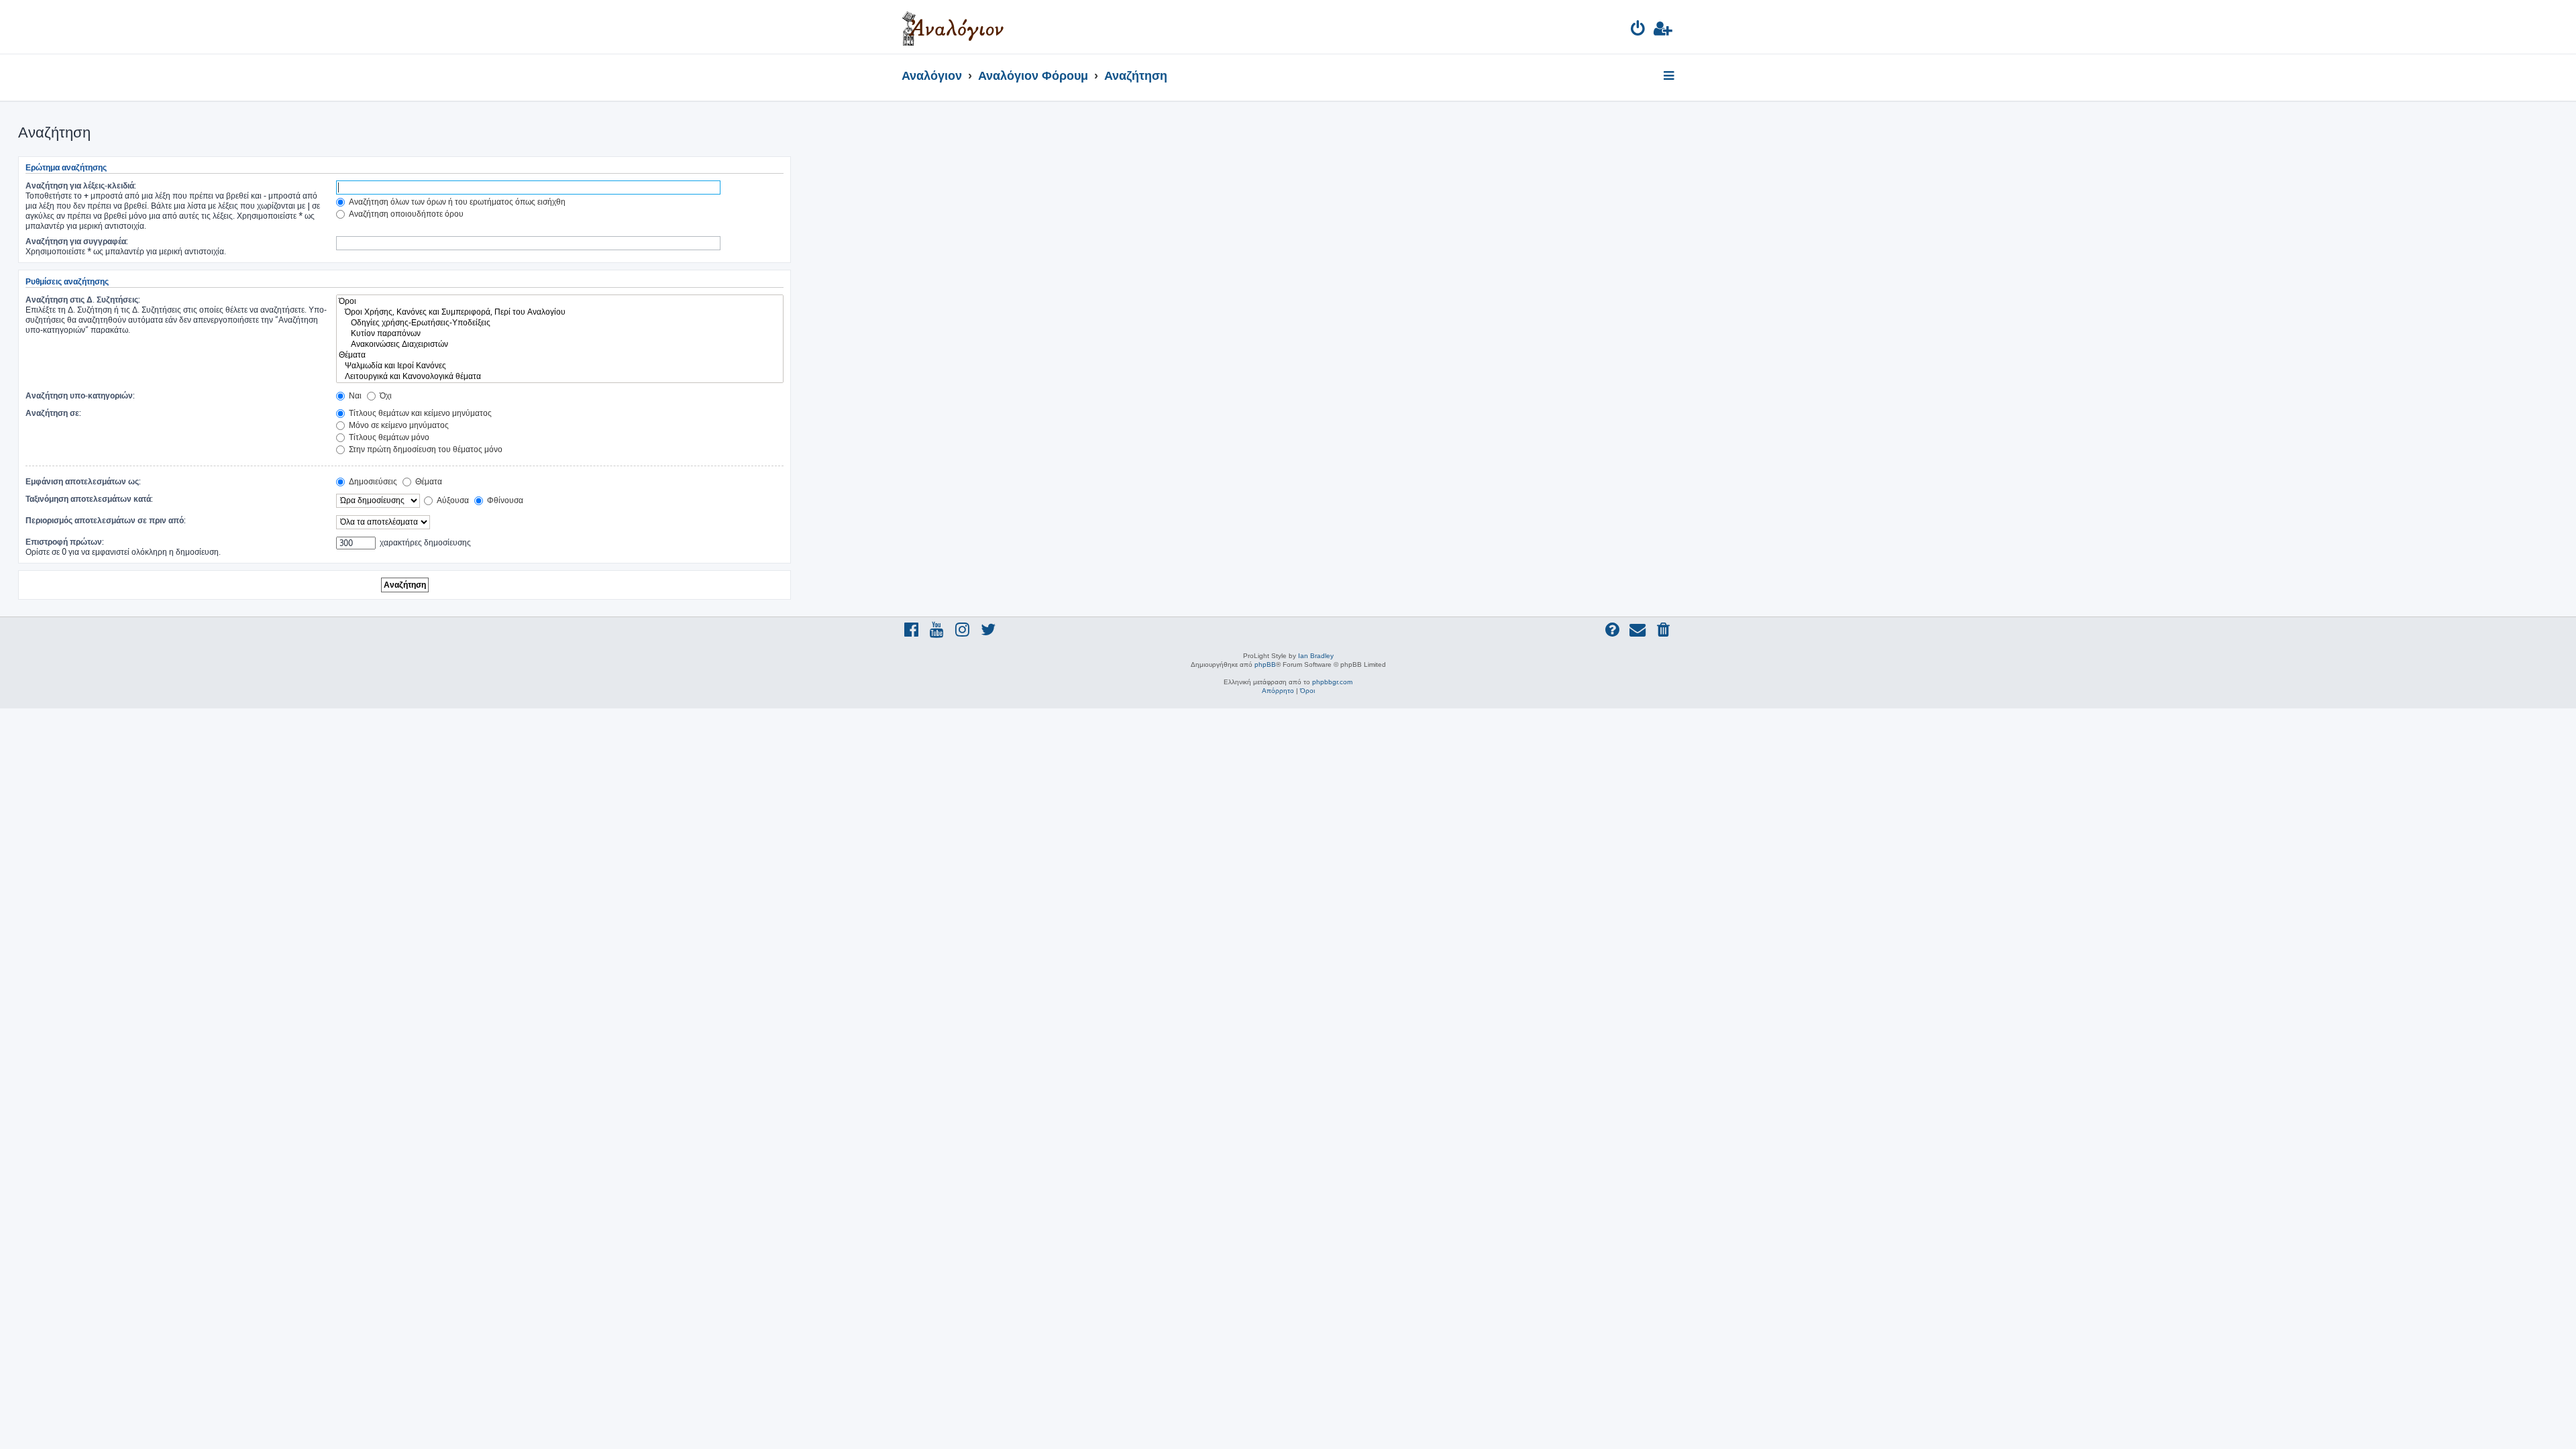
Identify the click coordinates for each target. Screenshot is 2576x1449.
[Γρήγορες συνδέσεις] (1670, 76)
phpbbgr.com (1332, 682)
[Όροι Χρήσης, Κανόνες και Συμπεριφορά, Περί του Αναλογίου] (560, 312)
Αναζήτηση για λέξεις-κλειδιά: (81, 185)
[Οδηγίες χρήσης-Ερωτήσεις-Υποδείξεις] (560, 323)
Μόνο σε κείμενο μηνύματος (398, 425)
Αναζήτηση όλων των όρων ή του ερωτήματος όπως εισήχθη (456, 202)
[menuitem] (1639, 31)
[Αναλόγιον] (953, 27)
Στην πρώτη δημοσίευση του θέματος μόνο (425, 449)
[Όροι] (560, 301)
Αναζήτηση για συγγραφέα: (77, 241)
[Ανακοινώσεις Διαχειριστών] (560, 344)
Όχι (385, 395)
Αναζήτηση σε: (53, 413)
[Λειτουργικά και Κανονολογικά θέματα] (560, 376)
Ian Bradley (1316, 656)
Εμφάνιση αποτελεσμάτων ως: (83, 481)
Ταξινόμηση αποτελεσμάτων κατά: (89, 499)
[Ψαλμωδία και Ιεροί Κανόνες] (560, 366)
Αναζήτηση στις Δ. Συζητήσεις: (83, 300)
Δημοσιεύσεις (372, 481)
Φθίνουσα (504, 500)
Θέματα (428, 481)
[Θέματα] (560, 355)
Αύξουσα (452, 500)
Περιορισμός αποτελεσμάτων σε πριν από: (106, 520)
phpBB (1265, 664)
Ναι (354, 395)
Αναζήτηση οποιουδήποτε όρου (405, 214)
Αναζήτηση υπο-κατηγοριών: (80, 395)
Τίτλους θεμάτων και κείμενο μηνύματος (419, 413)
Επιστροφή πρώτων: (65, 542)
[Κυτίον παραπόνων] (560, 333)
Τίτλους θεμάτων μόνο (388, 437)
